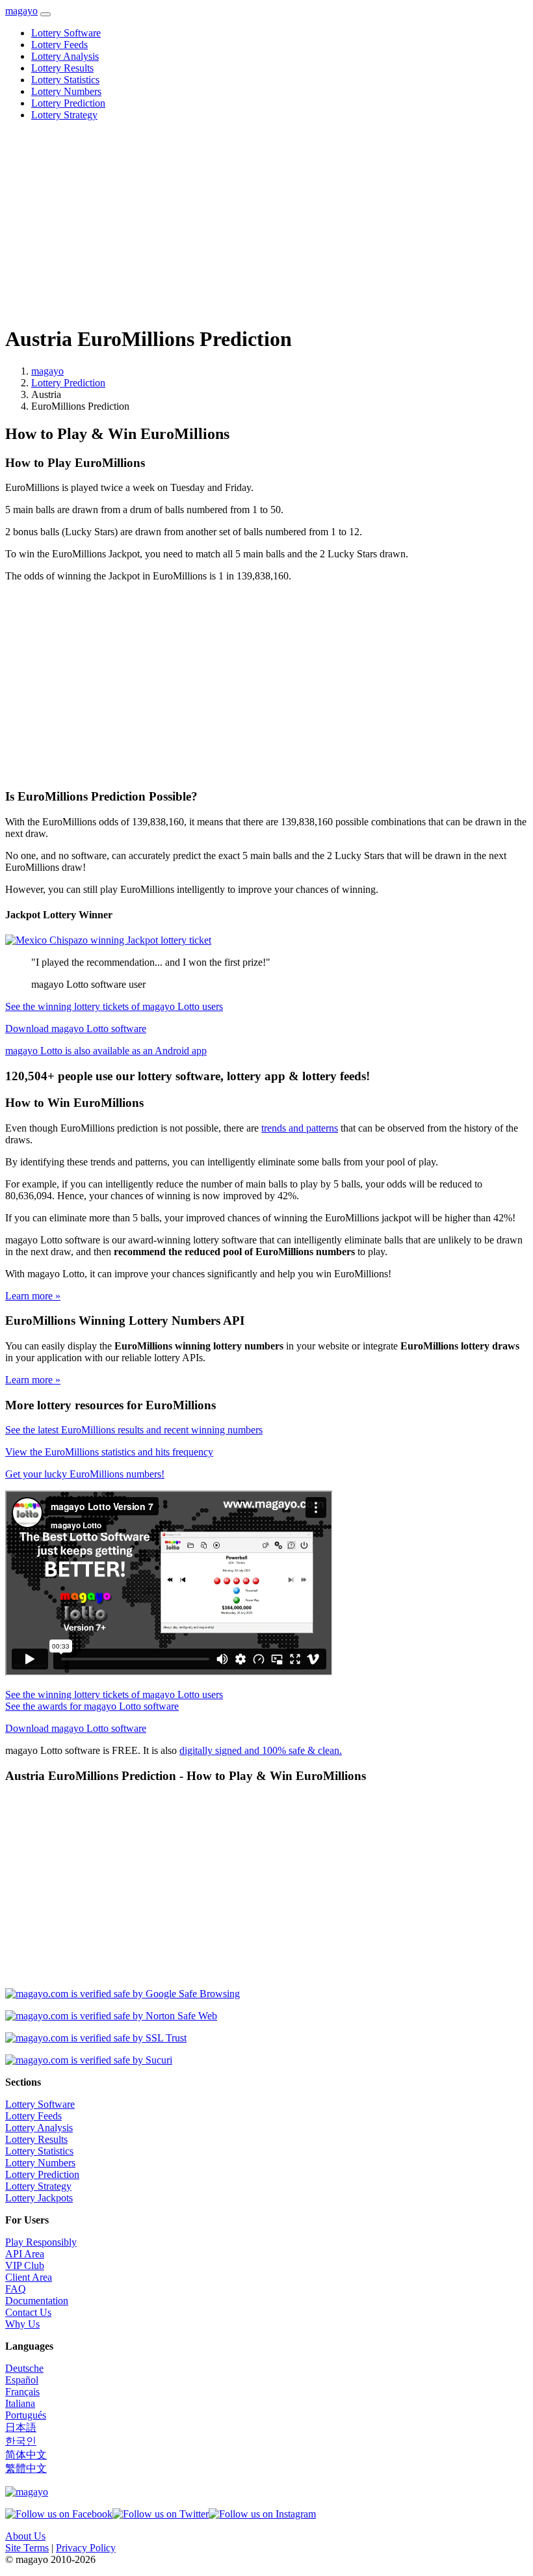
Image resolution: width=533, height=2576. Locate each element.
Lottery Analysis (65, 56)
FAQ (16, 2289)
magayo (21, 11)
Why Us (22, 2324)
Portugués (26, 2415)
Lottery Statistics (65, 80)
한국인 (21, 2441)
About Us (25, 2536)
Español (22, 2380)
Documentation (37, 2301)
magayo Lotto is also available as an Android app (106, 1051)
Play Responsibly (41, 2242)
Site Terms (27, 2548)
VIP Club (25, 2265)
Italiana (20, 2403)
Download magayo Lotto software (76, 1029)
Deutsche (24, 2368)
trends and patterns (300, 1128)
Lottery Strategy (64, 115)
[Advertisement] (266, 222)
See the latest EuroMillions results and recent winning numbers (134, 1430)
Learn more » (33, 1296)
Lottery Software (66, 33)
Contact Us (28, 2312)
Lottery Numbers (66, 91)
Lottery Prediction (68, 103)
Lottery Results (62, 68)
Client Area (29, 2277)
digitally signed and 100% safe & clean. (261, 1750)
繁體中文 (26, 2468)
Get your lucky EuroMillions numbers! (85, 1474)
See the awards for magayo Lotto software (92, 1706)
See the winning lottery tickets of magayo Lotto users (114, 1006)
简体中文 (26, 2455)
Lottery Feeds (59, 45)
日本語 (21, 2427)
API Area (25, 2254)
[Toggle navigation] (45, 14)
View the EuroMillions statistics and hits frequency (109, 1452)
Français (22, 2392)
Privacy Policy (86, 2548)
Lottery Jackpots (39, 2198)
